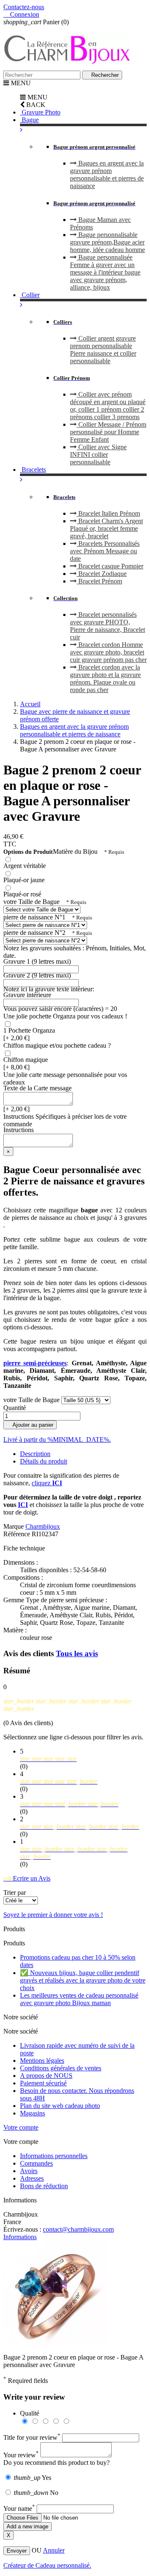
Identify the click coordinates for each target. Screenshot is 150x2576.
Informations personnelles (54, 2156)
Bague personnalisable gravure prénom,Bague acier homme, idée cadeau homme (107, 242)
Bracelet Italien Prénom (108, 513)
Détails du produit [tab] (44, 1461)
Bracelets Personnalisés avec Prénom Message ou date (105, 551)
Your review (21, 2455)
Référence (17, 1534)
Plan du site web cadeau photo (60, 2106)
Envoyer (17, 2551)
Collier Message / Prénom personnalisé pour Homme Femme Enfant (108, 432)
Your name (19, 2509)
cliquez (47, 1483)
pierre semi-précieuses (35, 1363)
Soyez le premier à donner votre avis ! (53, 1915)
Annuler (54, 2550)
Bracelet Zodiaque (102, 574)
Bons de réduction (44, 2186)
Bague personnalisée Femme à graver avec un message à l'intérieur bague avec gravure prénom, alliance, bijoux (105, 272)
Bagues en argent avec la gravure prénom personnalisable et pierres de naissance (107, 174)
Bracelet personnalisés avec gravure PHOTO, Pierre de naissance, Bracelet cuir (107, 626)
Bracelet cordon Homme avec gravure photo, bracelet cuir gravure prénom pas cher (108, 652)
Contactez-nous (24, 7)
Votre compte (21, 2127)
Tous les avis (77, 1653)
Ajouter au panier (30, 1425)
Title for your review (32, 2437)
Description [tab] (35, 1454)
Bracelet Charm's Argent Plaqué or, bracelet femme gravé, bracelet (106, 528)
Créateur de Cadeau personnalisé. (47, 2565)
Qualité (30, 2413)
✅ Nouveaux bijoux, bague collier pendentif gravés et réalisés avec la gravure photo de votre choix (83, 1980)
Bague (29, 120)
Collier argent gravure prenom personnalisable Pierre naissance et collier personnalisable (103, 350)
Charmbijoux (43, 1526)
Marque (14, 1526)
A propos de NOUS (46, 2076)
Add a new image (27, 2526)
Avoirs (29, 2171)
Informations (20, 2237)
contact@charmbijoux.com (78, 2229)
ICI (23, 1505)
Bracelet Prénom (99, 581)
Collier (30, 295)
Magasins (32, 2113)
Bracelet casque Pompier (110, 566)
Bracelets (33, 470)
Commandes (36, 2163)
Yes (32, 2478)
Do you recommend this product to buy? (56, 2463)
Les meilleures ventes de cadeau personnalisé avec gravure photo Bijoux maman (79, 1999)
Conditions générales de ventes (61, 2068)
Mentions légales (42, 2061)
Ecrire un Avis (27, 1878)
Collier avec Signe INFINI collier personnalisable (98, 454)
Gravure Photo (40, 112)
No (36, 2493)
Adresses (32, 2178)
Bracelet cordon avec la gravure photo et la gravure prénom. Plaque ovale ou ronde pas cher (105, 678)
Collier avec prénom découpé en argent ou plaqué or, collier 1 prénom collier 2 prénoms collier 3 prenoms (108, 406)
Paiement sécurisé (43, 2083)
